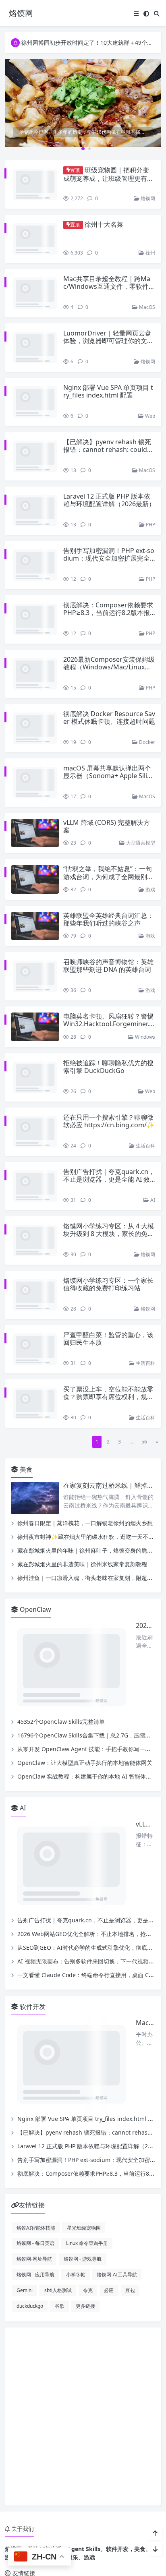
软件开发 (32, 1841)
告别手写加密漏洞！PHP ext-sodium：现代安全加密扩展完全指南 (109, 542)
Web (149, 399)
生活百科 (145, 1121)
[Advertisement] (83, 2251)
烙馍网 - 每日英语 (35, 2078)
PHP (150, 508)
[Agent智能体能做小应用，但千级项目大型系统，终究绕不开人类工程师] (83, 106)
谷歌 (60, 2141)
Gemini (25, 2125)
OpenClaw (35, 1561)
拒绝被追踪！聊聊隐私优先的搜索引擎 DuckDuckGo (108, 1042)
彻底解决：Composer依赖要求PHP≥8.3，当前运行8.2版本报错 (108, 596)
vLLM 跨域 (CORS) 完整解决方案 (107, 810)
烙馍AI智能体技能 (36, 2062)
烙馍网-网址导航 (34, 2094)
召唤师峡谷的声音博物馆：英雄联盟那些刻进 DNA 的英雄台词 (108, 949)
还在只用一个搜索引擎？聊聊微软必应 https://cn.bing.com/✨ (109, 1096)
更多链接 (85, 2141)
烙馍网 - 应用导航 (35, 2110)
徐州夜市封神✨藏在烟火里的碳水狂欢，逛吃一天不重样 (88, 1488)
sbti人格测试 (58, 2125)
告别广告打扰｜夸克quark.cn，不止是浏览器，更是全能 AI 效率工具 (109, 1155)
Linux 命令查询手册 (87, 2078)
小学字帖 (76, 2110)
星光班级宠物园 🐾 (78, 2428)
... (131, 1393)
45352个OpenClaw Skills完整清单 (61, 1615)
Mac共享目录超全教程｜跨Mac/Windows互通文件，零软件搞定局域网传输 (109, 278)
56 (144, 1393)
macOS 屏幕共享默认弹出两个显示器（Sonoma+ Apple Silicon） (109, 759)
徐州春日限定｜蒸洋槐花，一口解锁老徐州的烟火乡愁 (85, 1475)
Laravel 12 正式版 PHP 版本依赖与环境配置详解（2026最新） (109, 484)
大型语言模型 (140, 826)
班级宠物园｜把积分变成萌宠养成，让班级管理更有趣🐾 (108, 178)
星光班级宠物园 (84, 2062)
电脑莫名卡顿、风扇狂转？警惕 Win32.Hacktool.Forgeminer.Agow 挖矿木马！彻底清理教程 (108, 999)
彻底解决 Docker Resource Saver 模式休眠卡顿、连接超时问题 (109, 701)
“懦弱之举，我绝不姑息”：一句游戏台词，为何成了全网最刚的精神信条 (108, 860)
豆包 (130, 2125)
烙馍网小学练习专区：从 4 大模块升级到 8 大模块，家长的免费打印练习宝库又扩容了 (109, 1201)
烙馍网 (147, 198)
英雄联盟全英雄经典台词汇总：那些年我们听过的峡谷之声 (108, 903)
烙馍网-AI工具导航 (117, 2110)
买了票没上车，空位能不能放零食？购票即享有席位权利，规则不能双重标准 (108, 1356)
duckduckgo (30, 2141)
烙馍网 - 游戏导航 (83, 2094)
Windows (144, 1012)
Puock (98, 2471)
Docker (146, 726)
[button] (154, 110)
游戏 (150, 873)
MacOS (146, 299)
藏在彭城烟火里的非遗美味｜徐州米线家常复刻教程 (82, 1516)
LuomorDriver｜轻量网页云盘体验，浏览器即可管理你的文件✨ (108, 332)
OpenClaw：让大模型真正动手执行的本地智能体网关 (85, 1656)
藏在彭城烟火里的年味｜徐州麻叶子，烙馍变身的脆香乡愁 (91, 1502)
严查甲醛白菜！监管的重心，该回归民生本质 (108, 1298)
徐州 (150, 244)
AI (152, 1167)
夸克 (88, 2125)
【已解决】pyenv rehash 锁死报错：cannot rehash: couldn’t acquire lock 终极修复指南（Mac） (109, 437)
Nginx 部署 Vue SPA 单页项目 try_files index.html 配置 (108, 383)
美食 (25, 1421)
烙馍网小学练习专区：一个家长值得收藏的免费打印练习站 (108, 1252)
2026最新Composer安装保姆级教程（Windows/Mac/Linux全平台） (109, 650)
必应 (109, 2125)
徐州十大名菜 (104, 224)
